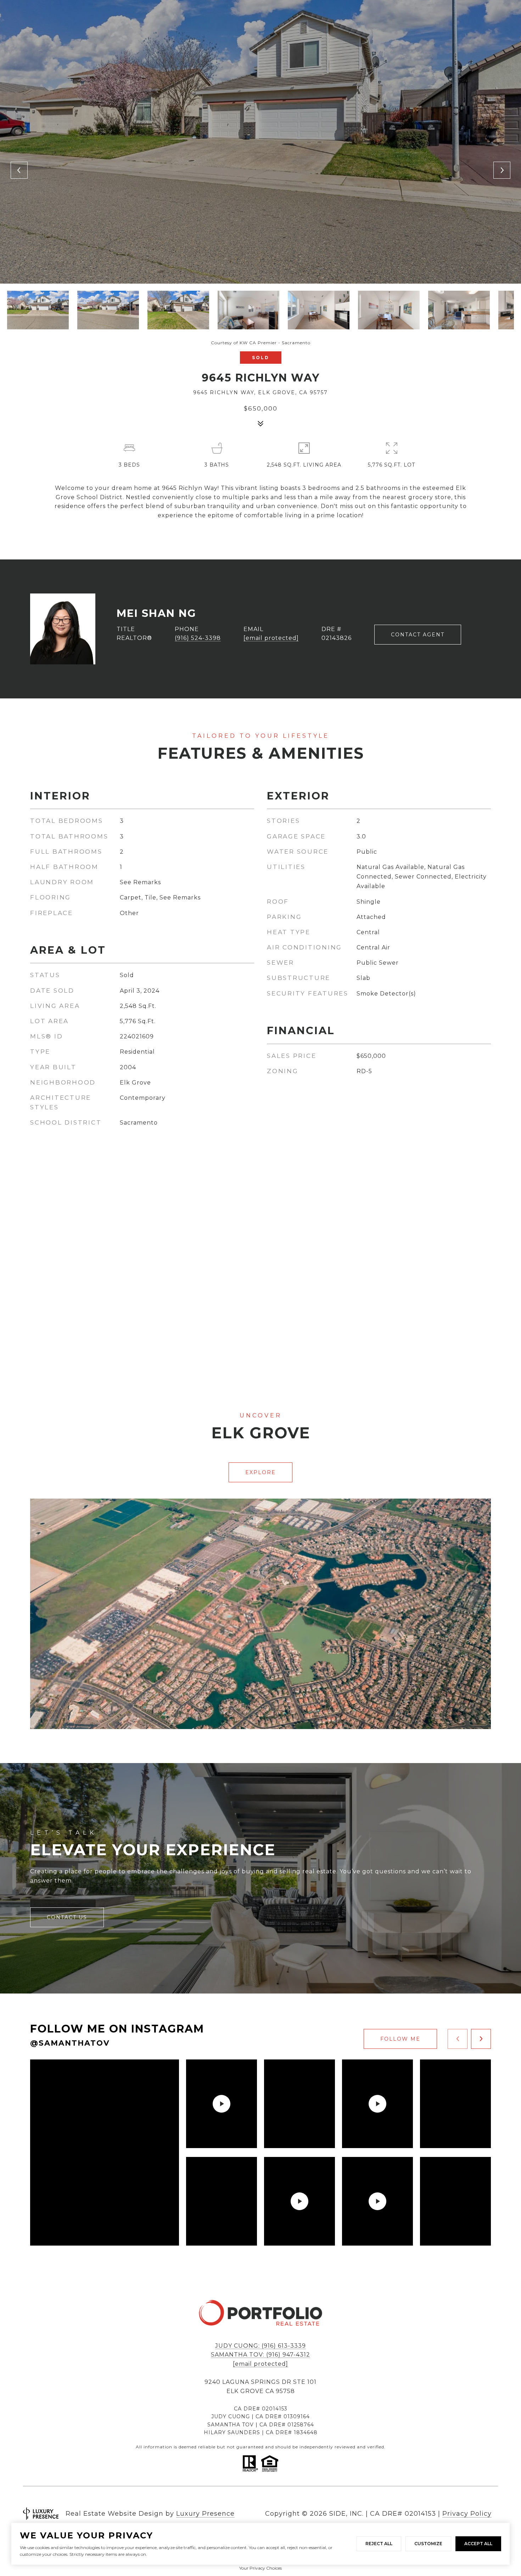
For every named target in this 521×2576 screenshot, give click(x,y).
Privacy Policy (467, 2514)
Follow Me (400, 2039)
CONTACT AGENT (418, 635)
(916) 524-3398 (198, 638)
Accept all (478, 2544)
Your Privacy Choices (260, 2568)
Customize (428, 2544)
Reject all (379, 2544)
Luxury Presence (205, 2514)
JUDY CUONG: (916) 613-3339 (260, 2346)
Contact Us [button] (67, 1917)
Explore (260, 1472)
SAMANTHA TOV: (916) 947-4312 (260, 2355)
